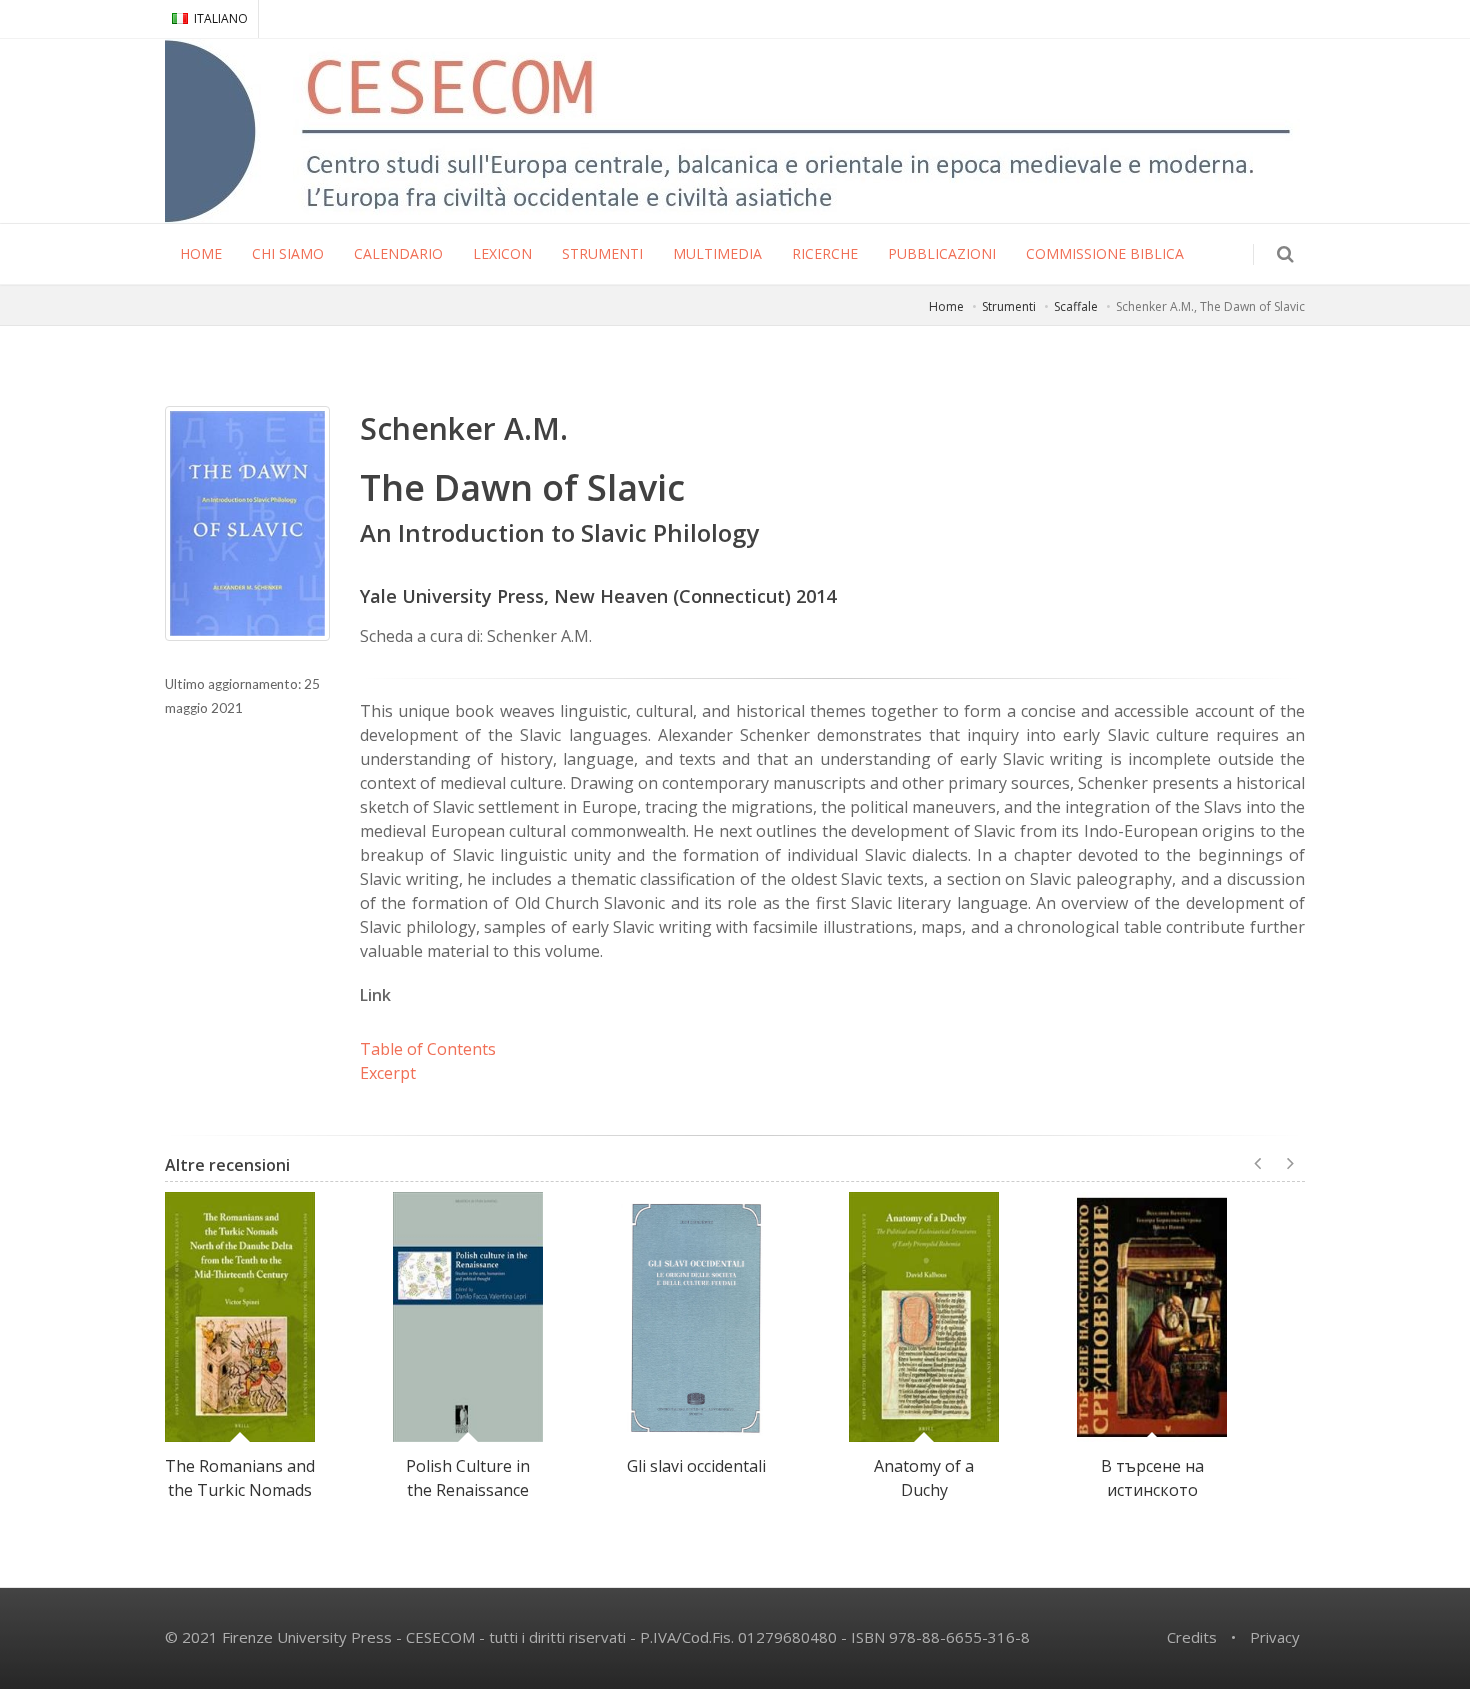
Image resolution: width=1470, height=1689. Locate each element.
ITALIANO (221, 18)
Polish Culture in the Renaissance (468, 1478)
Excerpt (388, 1073)
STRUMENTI (602, 253)
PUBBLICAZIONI (942, 253)
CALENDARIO (398, 253)
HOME (201, 253)
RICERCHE (825, 253)
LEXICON (502, 253)
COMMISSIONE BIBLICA (1105, 253)
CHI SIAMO (288, 253)
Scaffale (1076, 306)
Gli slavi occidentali (696, 1466)
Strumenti (1009, 306)
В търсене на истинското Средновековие (1152, 1490)
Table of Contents (428, 1049)
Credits (1192, 1637)
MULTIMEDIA (717, 253)
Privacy (1275, 1637)
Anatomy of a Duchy (924, 1478)
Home (946, 306)
